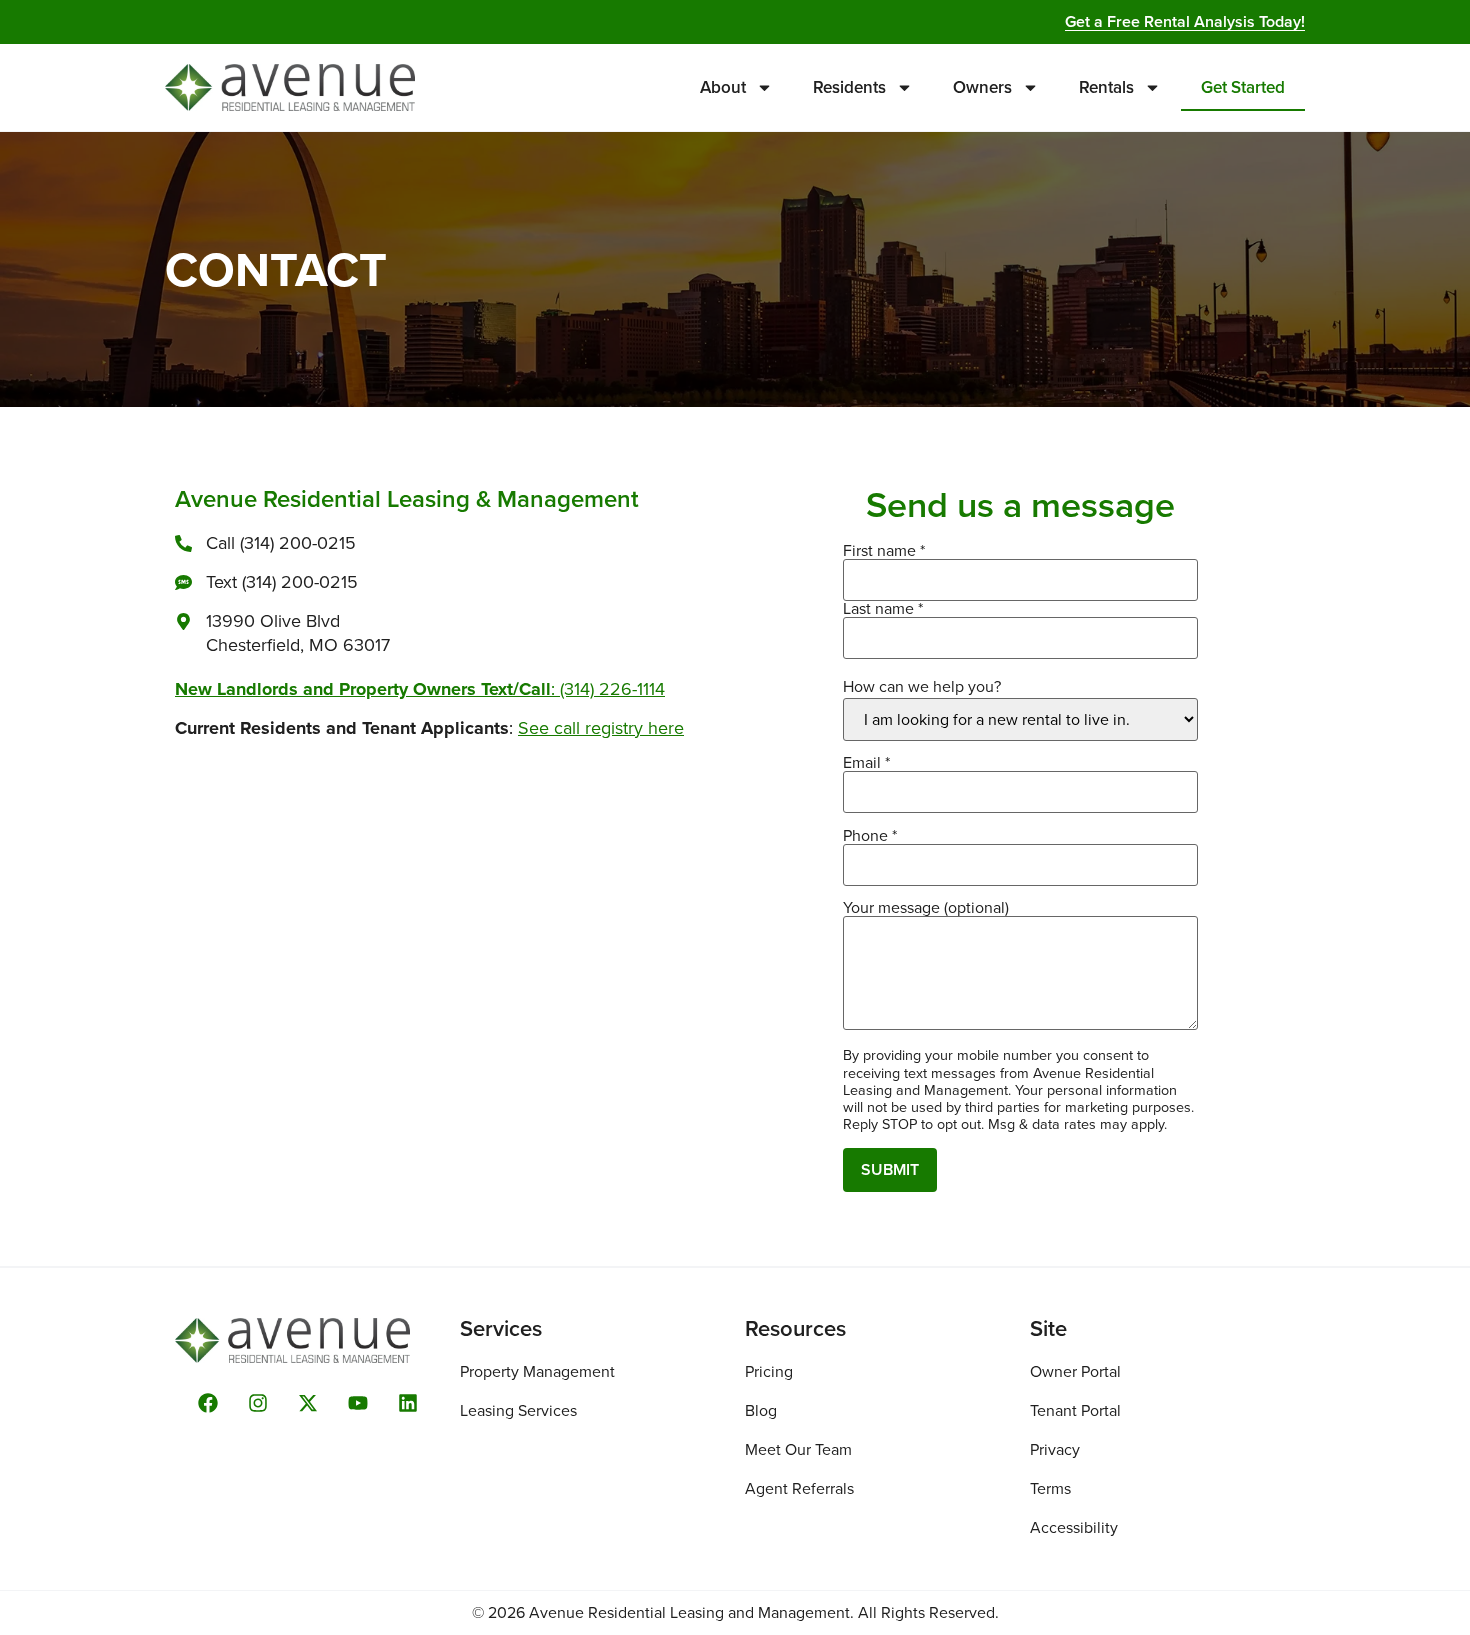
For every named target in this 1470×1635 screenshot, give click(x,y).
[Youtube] (358, 1403)
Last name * (883, 610)
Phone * (870, 837)
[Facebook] (208, 1403)
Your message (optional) (926, 909)
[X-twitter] (308, 1403)
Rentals (1106, 87)
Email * (866, 764)
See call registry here (601, 728)
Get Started (1243, 87)
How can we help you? (922, 687)
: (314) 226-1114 (420, 689)
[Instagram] (258, 1403)
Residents (849, 87)
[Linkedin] (408, 1403)
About (723, 87)
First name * (884, 552)
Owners (982, 87)
